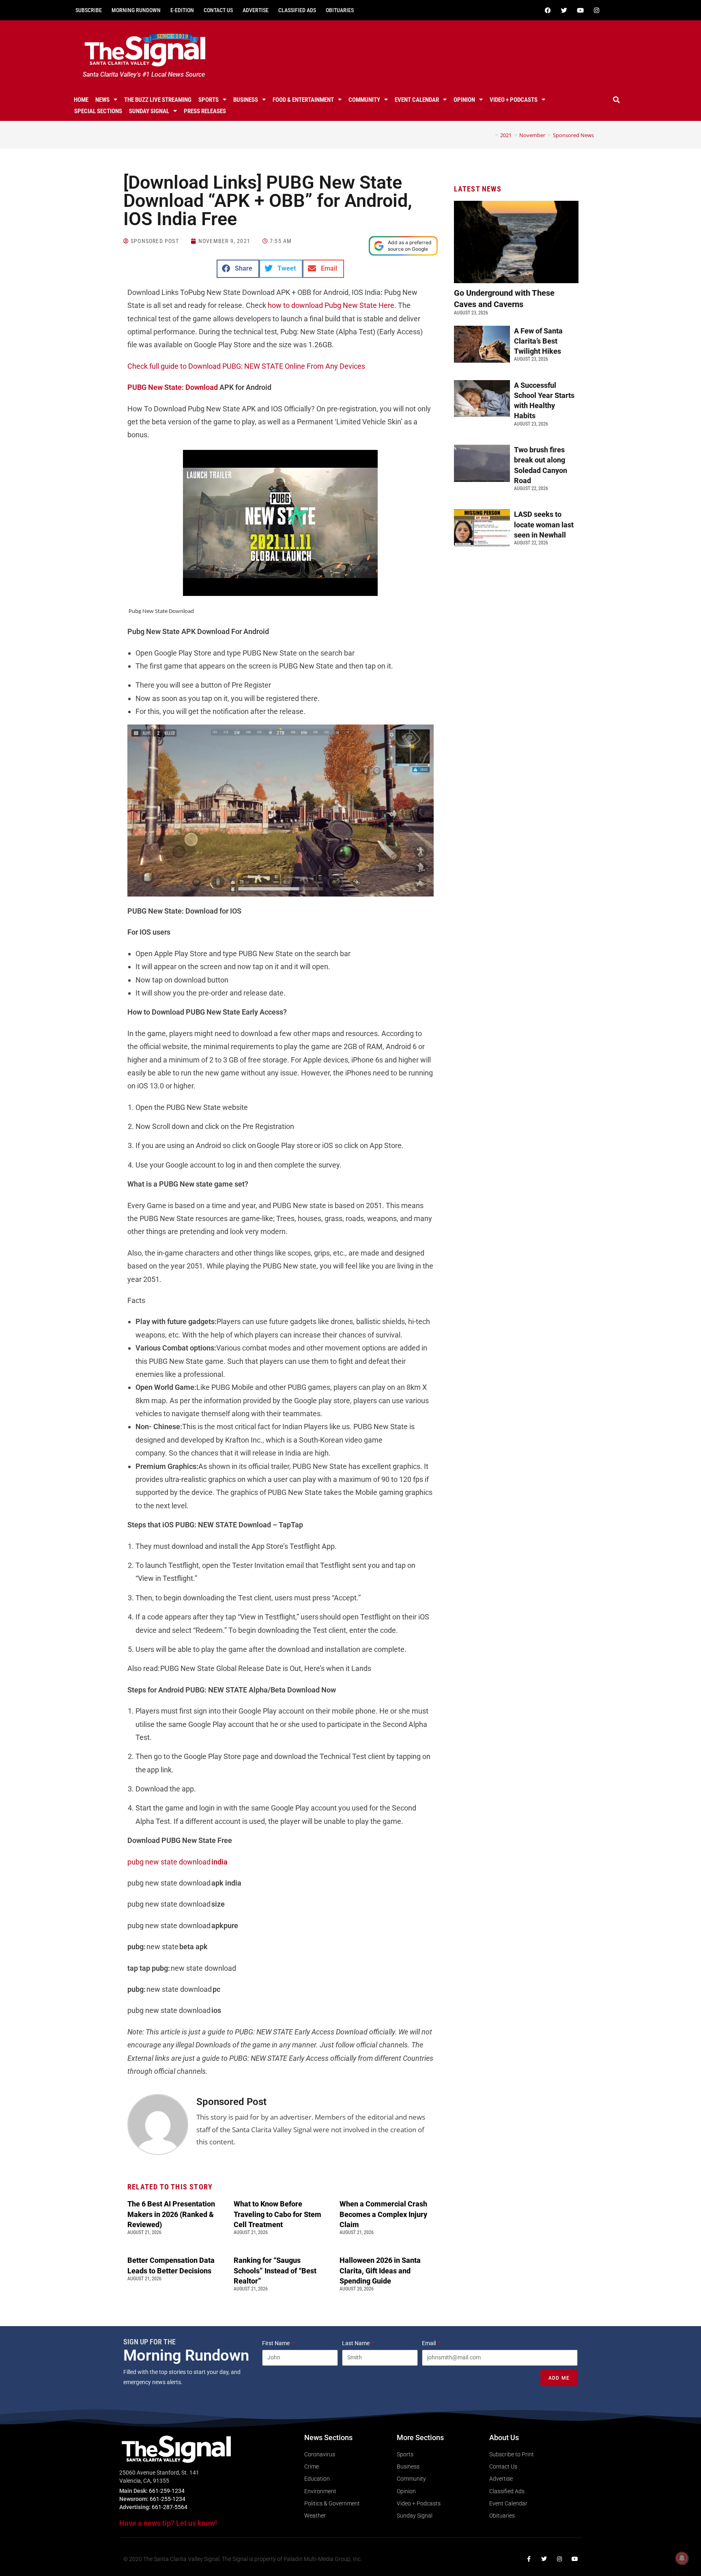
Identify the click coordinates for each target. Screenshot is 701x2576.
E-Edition (182, 10)
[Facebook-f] (529, 2559)
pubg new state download (177, 1862)
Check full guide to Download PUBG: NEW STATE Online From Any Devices (246, 366)
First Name (276, 2343)
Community (364, 100)
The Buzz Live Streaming (158, 100)
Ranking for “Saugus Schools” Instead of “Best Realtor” (275, 2270)
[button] (617, 100)
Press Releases (205, 111)
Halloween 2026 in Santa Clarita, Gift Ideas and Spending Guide (380, 2270)
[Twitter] (564, 10)
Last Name (356, 2343)
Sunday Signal (149, 111)
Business (246, 100)
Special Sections (98, 111)
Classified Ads (297, 10)
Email (429, 2343)
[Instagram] (596, 10)
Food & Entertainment (303, 100)
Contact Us (218, 10)
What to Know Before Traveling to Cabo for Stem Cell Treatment (277, 2214)
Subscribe (89, 10)
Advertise (256, 10)
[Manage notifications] (682, 2558)
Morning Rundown (136, 10)
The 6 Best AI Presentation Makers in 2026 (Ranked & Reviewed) (171, 2214)
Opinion (464, 100)
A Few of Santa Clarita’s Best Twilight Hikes (538, 341)
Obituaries (340, 10)
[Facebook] (548, 10)
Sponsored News (573, 135)
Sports (209, 100)
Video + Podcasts (514, 100)
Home (81, 100)
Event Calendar (417, 100)
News (102, 100)
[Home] (490, 135)
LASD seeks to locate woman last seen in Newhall (544, 524)
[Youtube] (580, 10)
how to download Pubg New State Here (331, 305)
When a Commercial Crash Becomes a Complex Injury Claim (383, 2214)
